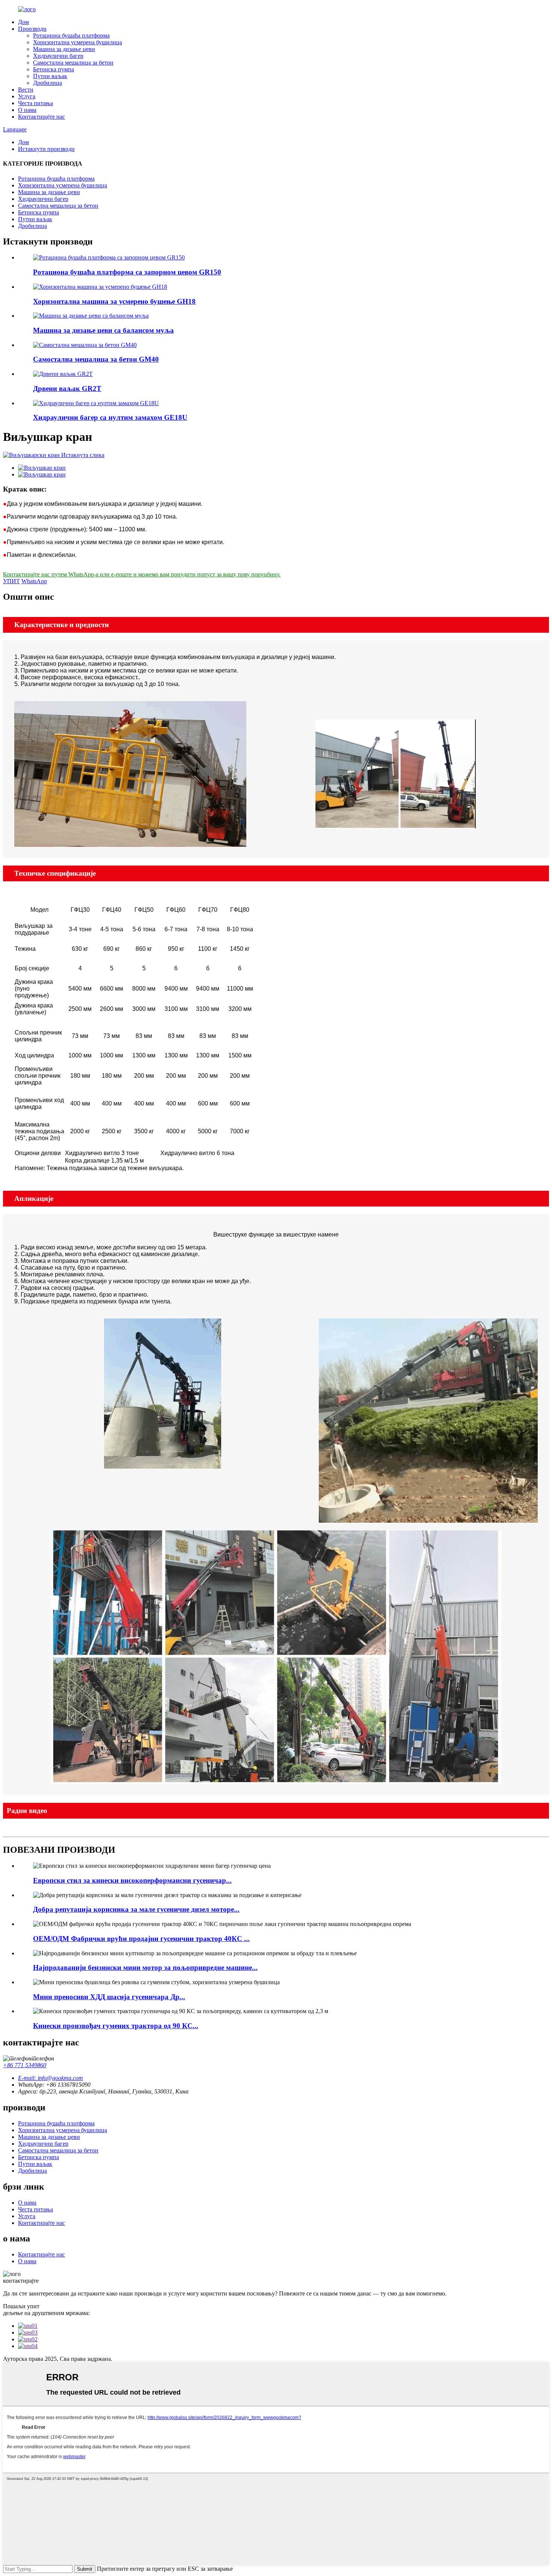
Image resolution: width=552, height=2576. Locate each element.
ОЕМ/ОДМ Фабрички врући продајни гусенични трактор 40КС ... (141, 1939)
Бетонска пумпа (54, 69)
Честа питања (35, 103)
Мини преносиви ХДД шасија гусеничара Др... (109, 1997)
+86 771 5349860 (25, 2065)
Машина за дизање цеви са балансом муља (103, 330)
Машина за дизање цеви (64, 49)
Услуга (27, 96)
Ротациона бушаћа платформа (71, 35)
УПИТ (11, 581)
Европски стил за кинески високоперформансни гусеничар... (132, 1880)
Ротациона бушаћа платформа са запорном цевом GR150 (127, 272)
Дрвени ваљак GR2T (67, 388)
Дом (23, 22)
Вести (26, 90)
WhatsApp (34, 581)
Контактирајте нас (41, 117)
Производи (32, 29)
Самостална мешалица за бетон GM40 (96, 359)
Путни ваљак (50, 76)
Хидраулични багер (58, 56)
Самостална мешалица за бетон (73, 63)
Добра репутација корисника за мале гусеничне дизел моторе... (136, 1909)
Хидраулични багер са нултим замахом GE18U (110, 417)
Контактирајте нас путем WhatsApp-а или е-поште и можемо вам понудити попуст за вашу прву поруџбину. (142, 574)
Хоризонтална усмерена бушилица (78, 42)
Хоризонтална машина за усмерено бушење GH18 (114, 301)
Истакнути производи (46, 149)
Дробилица (48, 83)
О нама (27, 110)
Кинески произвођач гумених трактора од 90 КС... (116, 2026)
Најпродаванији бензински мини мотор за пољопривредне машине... (145, 1967)
